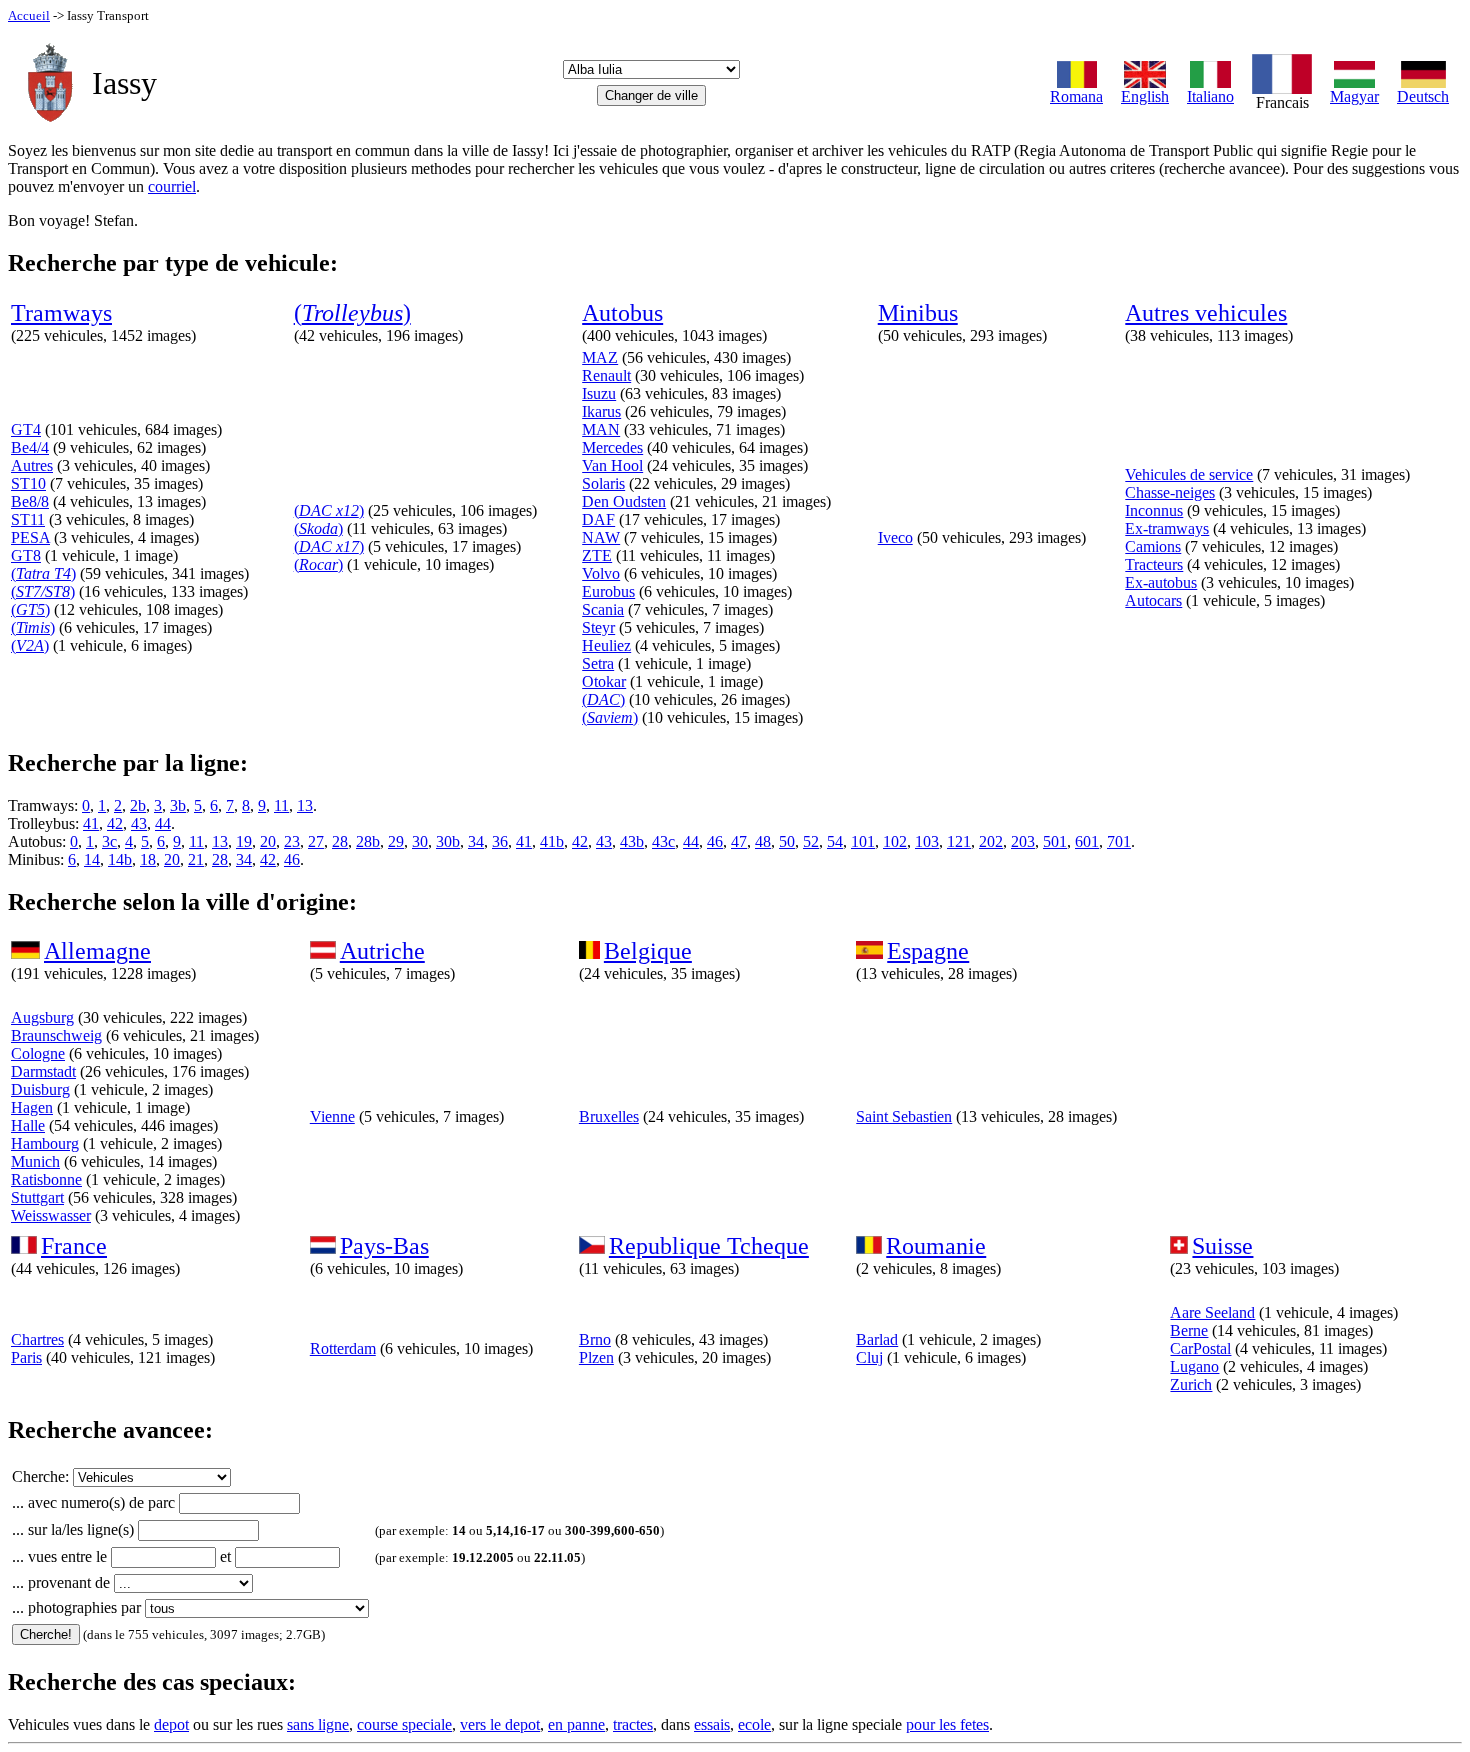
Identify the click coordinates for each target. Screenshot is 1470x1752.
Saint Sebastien (904, 1116)
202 (991, 841)
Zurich (1191, 1384)
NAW (601, 537)
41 (91, 823)
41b (552, 841)
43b (632, 841)
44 (163, 823)
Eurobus (608, 591)
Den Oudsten (624, 501)
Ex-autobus (1161, 582)
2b (138, 805)
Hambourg (45, 1143)
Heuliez (606, 645)
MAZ (600, 357)
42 (115, 823)
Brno (595, 1339)
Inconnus (1154, 510)
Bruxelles (609, 1116)
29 (396, 841)
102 (895, 841)
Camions (1153, 546)
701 (1119, 841)
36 (500, 841)
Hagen (32, 1107)
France (74, 1246)
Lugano (1194, 1366)
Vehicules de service (1189, 474)
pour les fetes (947, 1724)
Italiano (1210, 96)
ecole (754, 1724)
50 (787, 841)
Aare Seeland (1212, 1312)
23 (292, 841)
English (1145, 96)
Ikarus (601, 411)
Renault (606, 375)
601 (1087, 841)
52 (811, 841)
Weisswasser (51, 1215)
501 (1055, 841)
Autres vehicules (1206, 313)
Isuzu (599, 393)
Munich (35, 1161)
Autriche (382, 951)
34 (476, 841)
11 (281, 805)
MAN (601, 429)
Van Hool (612, 465)
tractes (633, 1724)
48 (763, 841)
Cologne (38, 1053)
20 (268, 841)
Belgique (648, 951)
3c (109, 841)
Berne (1189, 1330)
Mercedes (612, 447)
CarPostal (1200, 1348)
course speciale (404, 1724)
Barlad (877, 1339)
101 (863, 841)
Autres (32, 465)
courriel (172, 186)
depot (171, 1724)
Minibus (918, 313)
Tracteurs (1154, 564)
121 (959, 841)
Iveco (895, 537)
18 (148, 859)
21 (196, 859)
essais (712, 1724)
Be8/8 (30, 501)
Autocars (1153, 600)
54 (835, 841)
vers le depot (500, 1724)
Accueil (29, 15)
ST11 (28, 519)
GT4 (26, 429)
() (352, 313)
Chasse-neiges (1170, 492)
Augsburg (42, 1017)
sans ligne (318, 1724)
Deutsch (1423, 96)
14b (120, 859)
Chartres (37, 1339)
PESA (30, 537)
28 (340, 841)
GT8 (26, 555)
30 (420, 841)
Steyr (598, 627)
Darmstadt (43, 1071)
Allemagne (97, 951)
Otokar (604, 681)
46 (715, 841)
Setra (598, 663)
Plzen (596, 1357)
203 (1023, 841)
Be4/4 (30, 447)
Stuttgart (37, 1197)
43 (139, 823)
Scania (603, 609)
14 (92, 859)
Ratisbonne (46, 1179)
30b (448, 841)
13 (305, 805)
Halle (28, 1125)
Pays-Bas (384, 1246)
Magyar (1354, 96)
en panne (576, 1724)
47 (739, 841)
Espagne (928, 951)
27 (316, 841)
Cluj (869, 1357)
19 (244, 841)
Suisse (1222, 1246)
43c (663, 841)
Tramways (61, 313)
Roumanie (936, 1246)
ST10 (28, 483)
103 (927, 841)
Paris (26, 1357)
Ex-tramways (1167, 528)
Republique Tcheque (709, 1246)
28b (368, 841)
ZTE (597, 555)
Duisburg (40, 1089)
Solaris (603, 483)
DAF (598, 519)
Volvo (601, 573)
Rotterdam (343, 1348)
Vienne (332, 1116)
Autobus (622, 313)
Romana (1076, 96)
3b (178, 805)
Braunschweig (56, 1035)
